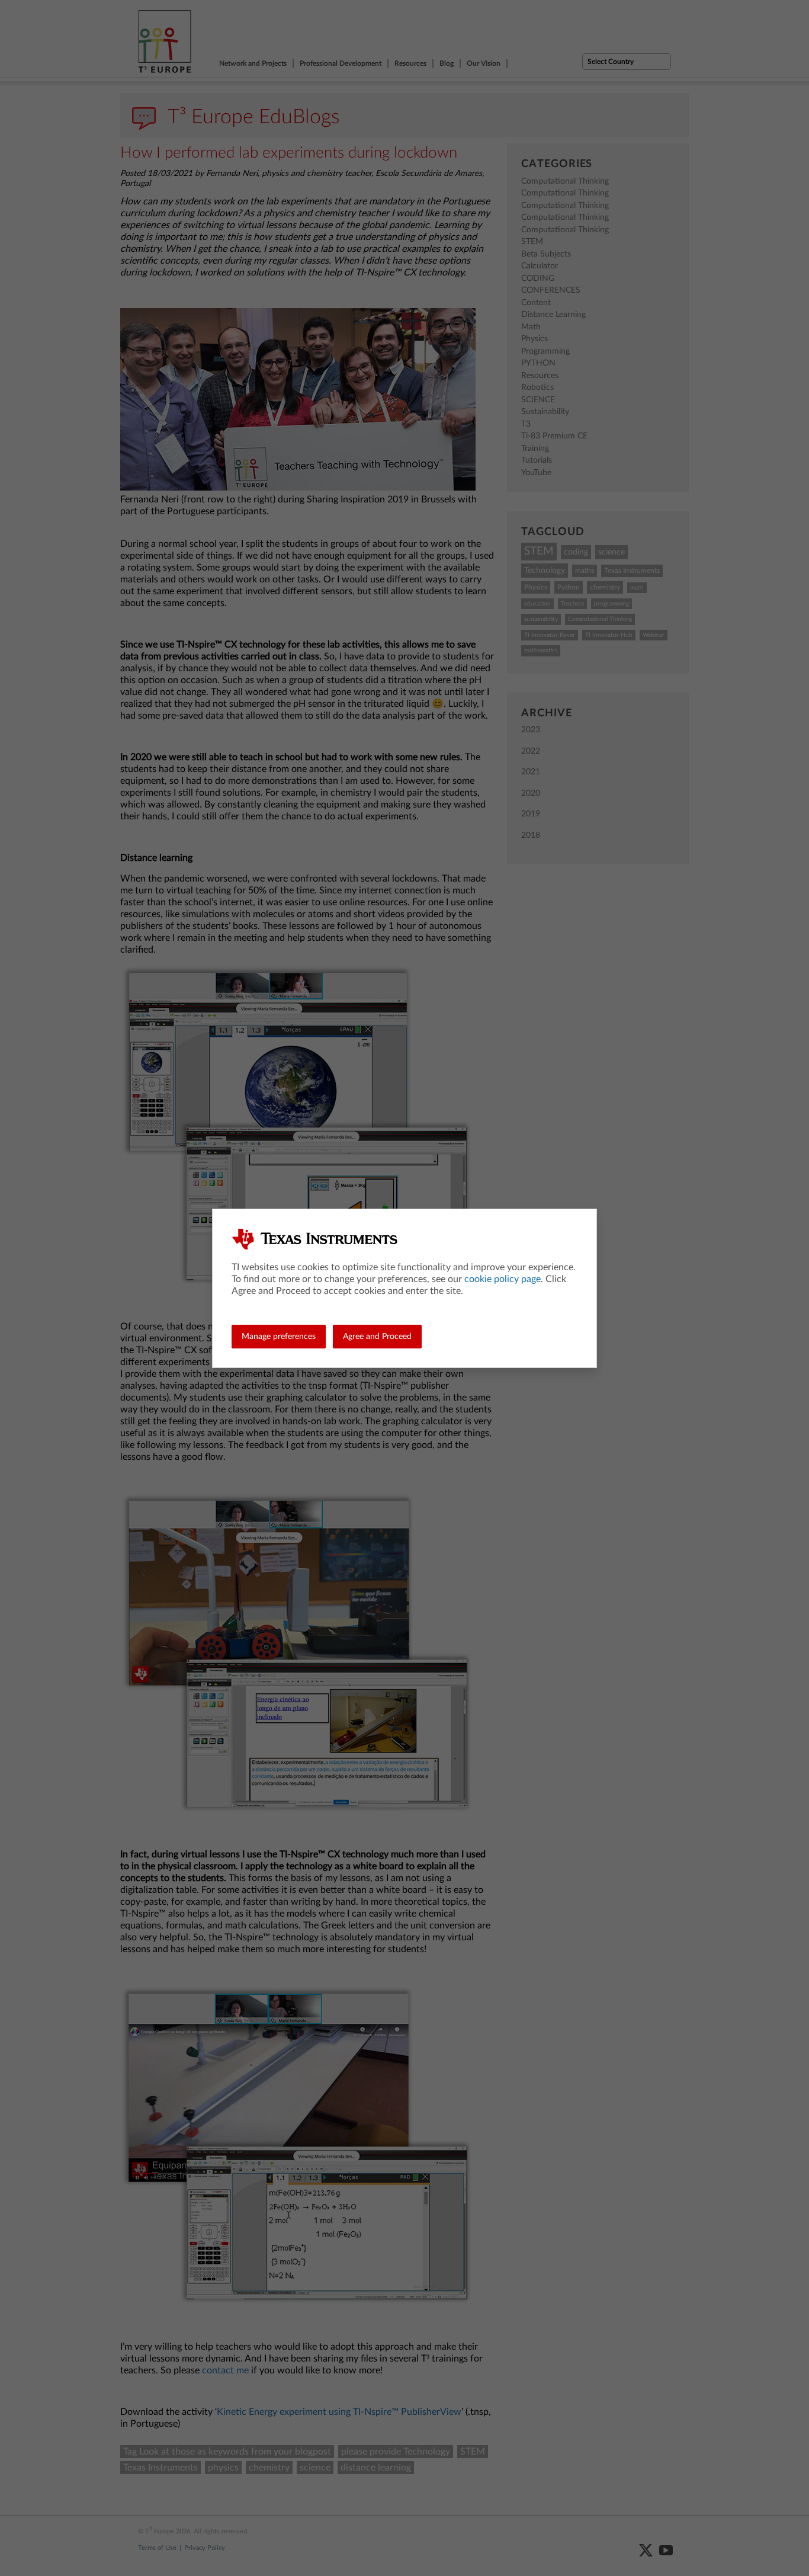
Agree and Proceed (377, 1337)
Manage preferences (279, 1337)
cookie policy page (503, 1279)
